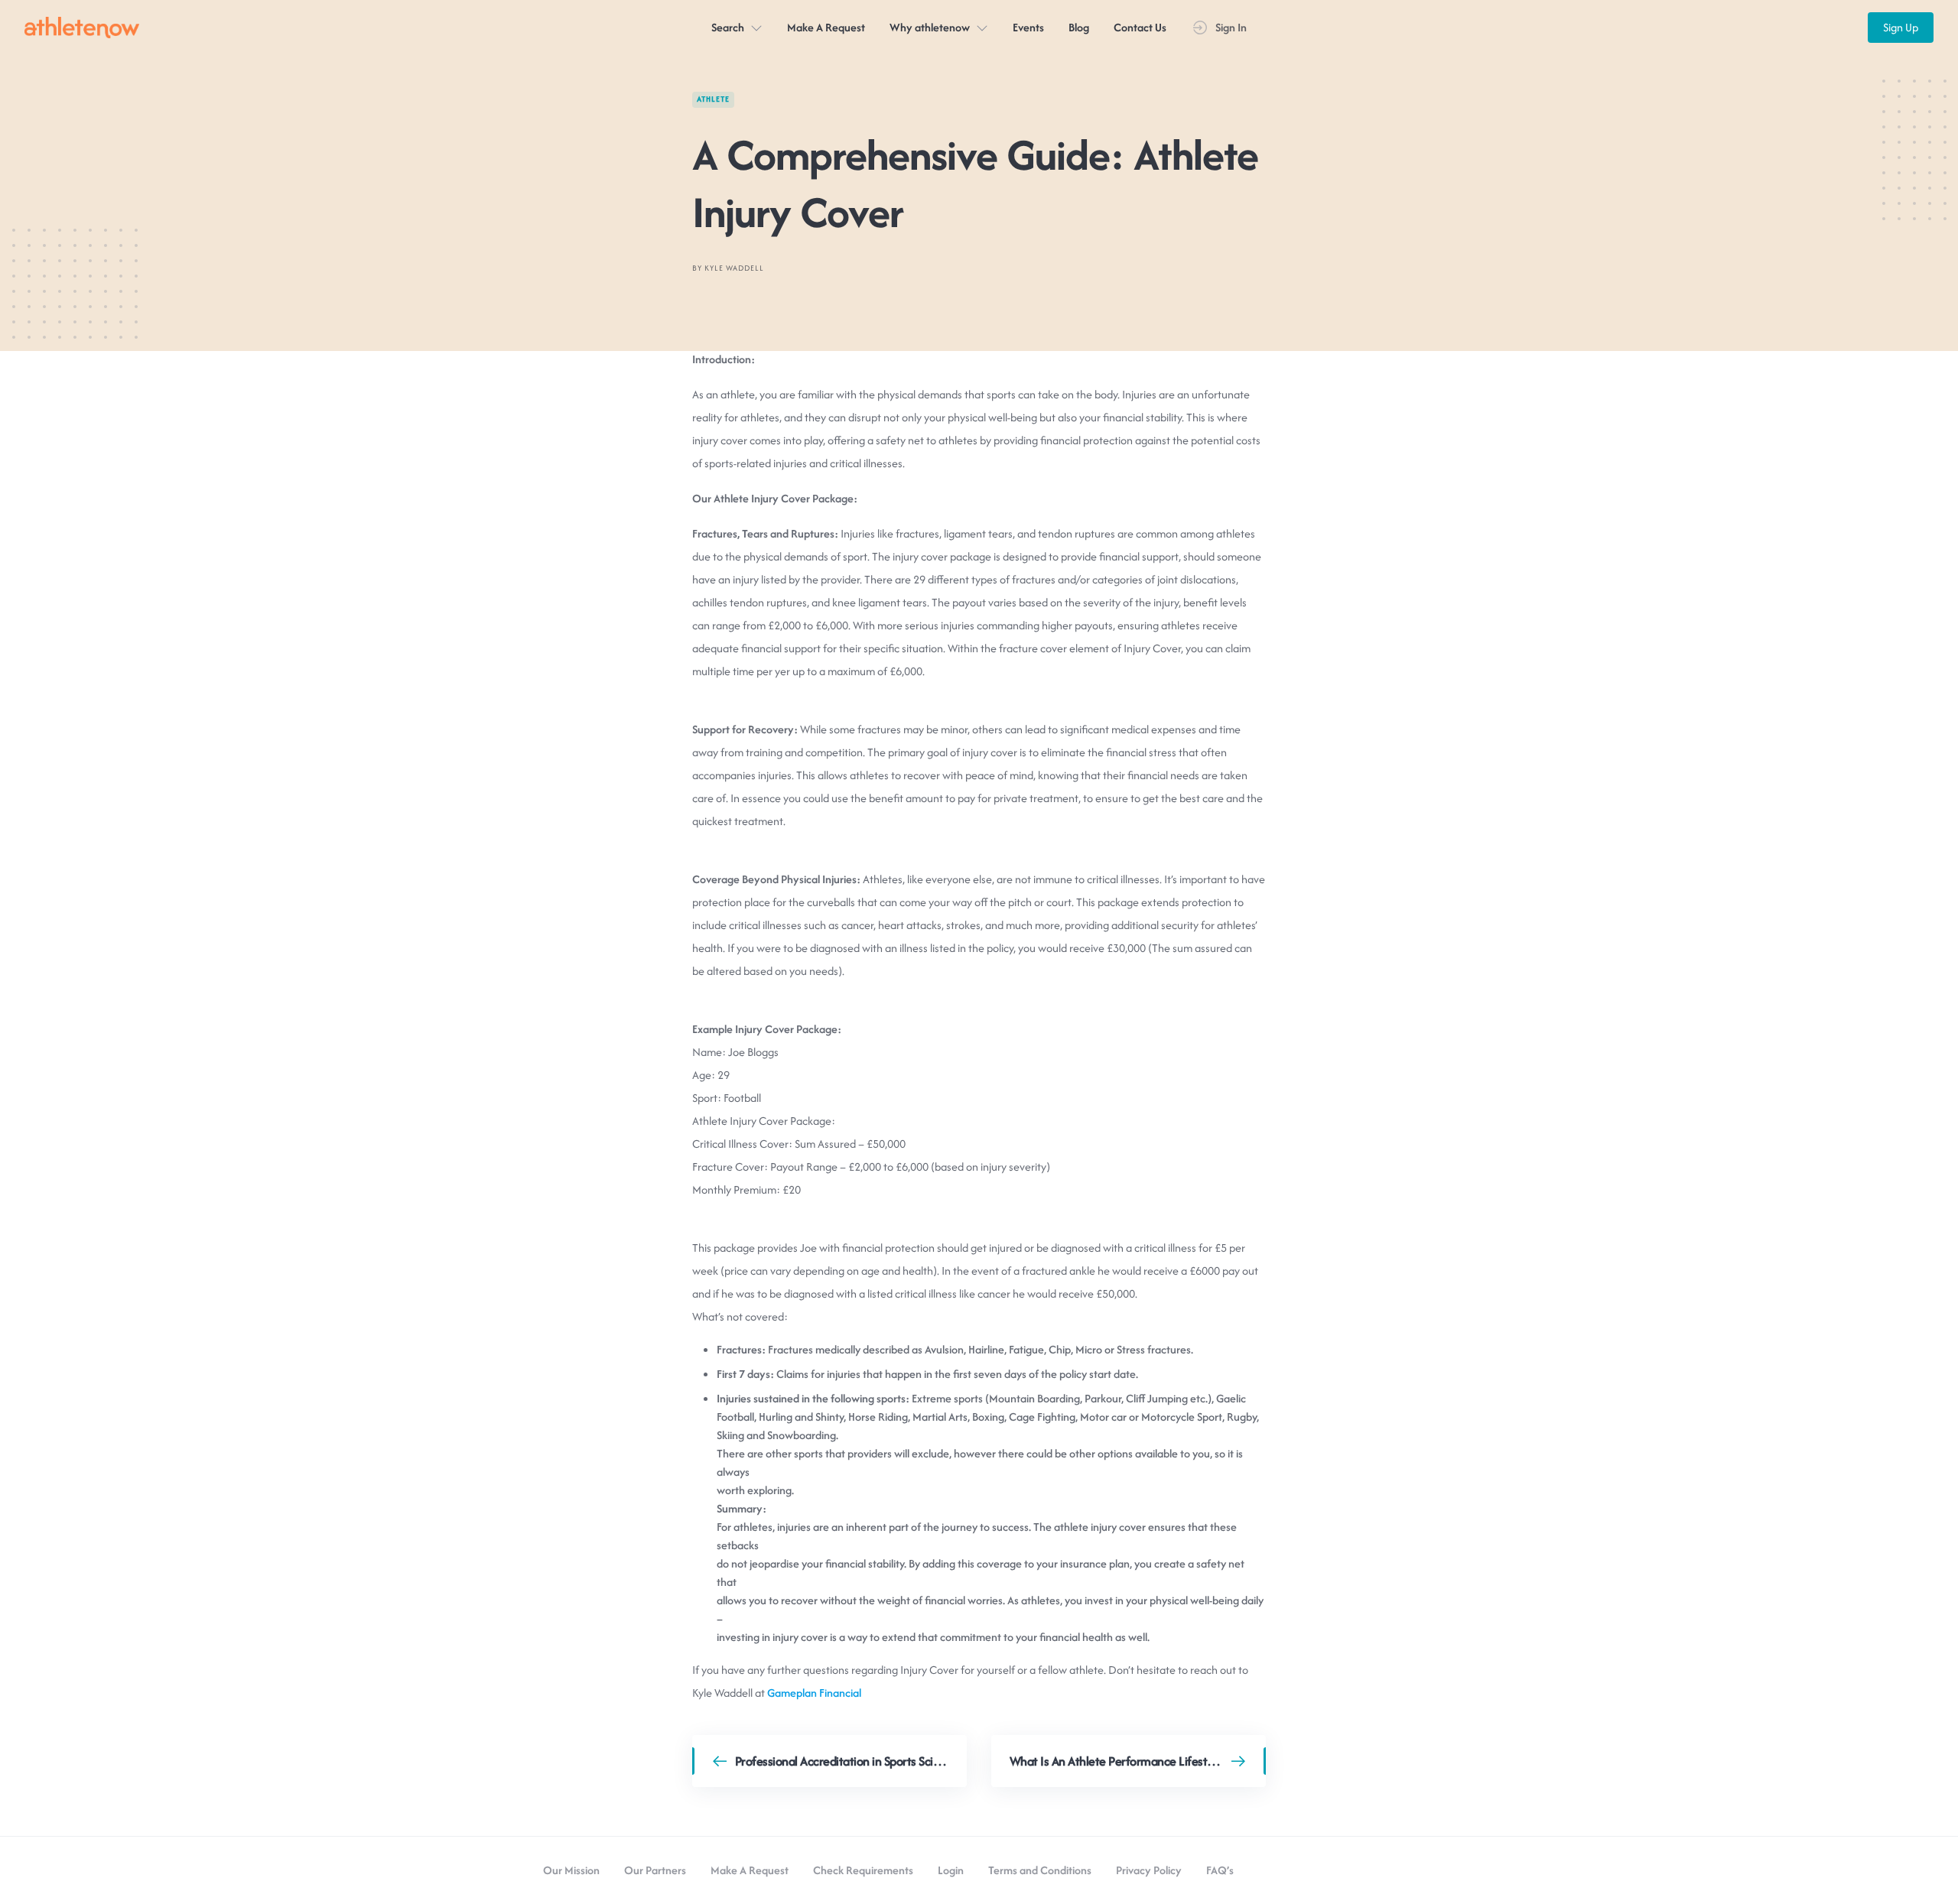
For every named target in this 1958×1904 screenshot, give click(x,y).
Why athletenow (930, 27)
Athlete (713, 99)
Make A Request (826, 27)
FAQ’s (1220, 1870)
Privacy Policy (1149, 1870)
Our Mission (571, 1870)
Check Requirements (863, 1870)
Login (951, 1870)
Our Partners (655, 1870)
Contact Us (1140, 27)
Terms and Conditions (1040, 1870)
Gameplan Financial (814, 1693)
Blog (1079, 27)
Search (728, 27)
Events (1028, 27)
